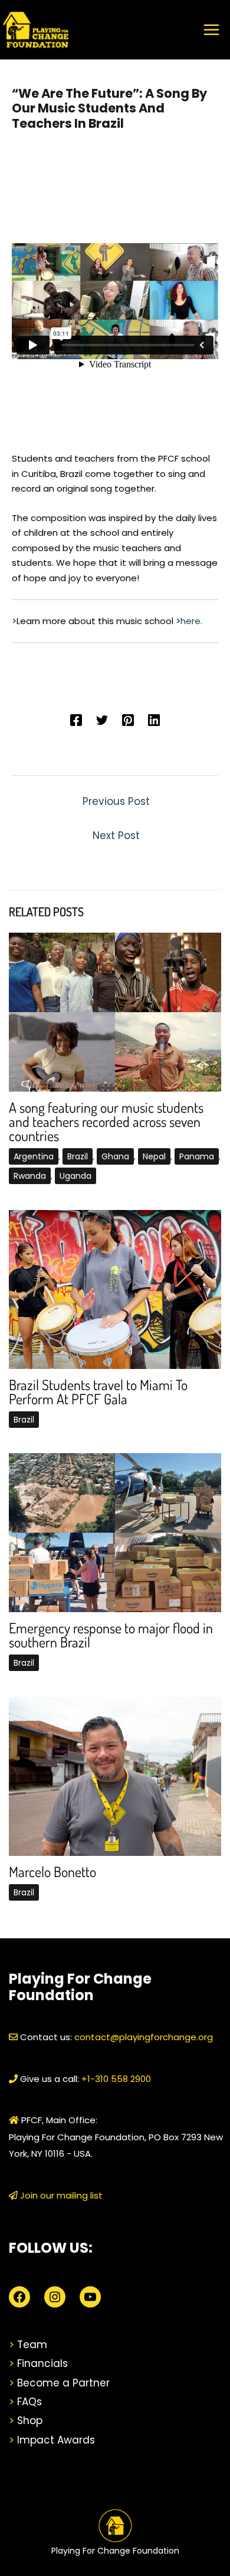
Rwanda (30, 1176)
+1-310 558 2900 (115, 2079)
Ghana (115, 1156)
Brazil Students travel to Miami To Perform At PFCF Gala (98, 1392)
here (190, 621)
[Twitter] (102, 719)
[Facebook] (76, 719)
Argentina (34, 1156)
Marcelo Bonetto (52, 1872)
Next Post (116, 836)
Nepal (154, 1156)
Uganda (75, 1176)
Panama (197, 1156)
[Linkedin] (154, 719)
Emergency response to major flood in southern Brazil (111, 1635)
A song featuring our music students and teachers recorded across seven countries (106, 1121)
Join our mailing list (60, 2195)
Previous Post (116, 801)
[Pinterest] (128, 719)
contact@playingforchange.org (144, 2037)
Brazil (78, 1156)
